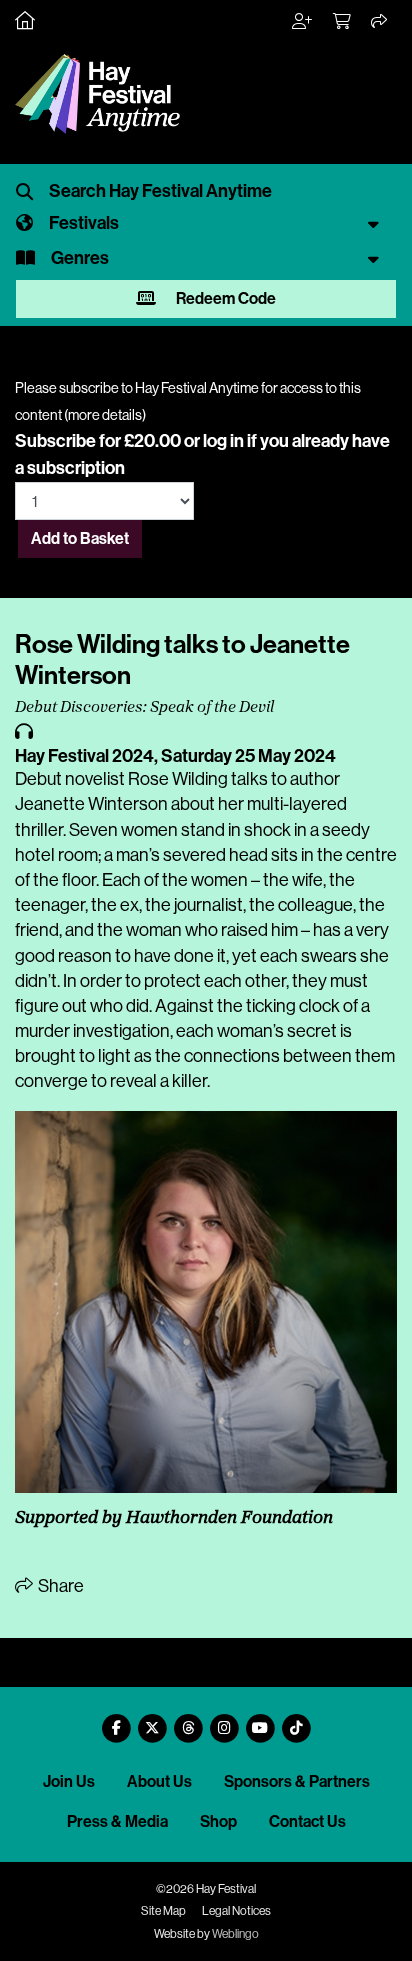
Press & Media (117, 1821)
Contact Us (307, 1821)
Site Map (163, 1911)
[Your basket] (343, 22)
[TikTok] (296, 1720)
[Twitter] (152, 1720)
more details (105, 415)
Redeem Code (224, 298)
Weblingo (235, 1934)
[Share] (380, 22)
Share (59, 1586)
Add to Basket (80, 538)
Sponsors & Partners (297, 1781)
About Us (159, 1781)
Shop (218, 1821)
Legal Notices (236, 1911)
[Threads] (188, 1720)
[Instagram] (224, 1720)
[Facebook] (116, 1720)
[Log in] (303, 22)
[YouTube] (260, 1720)
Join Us (69, 1781)
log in (223, 441)
